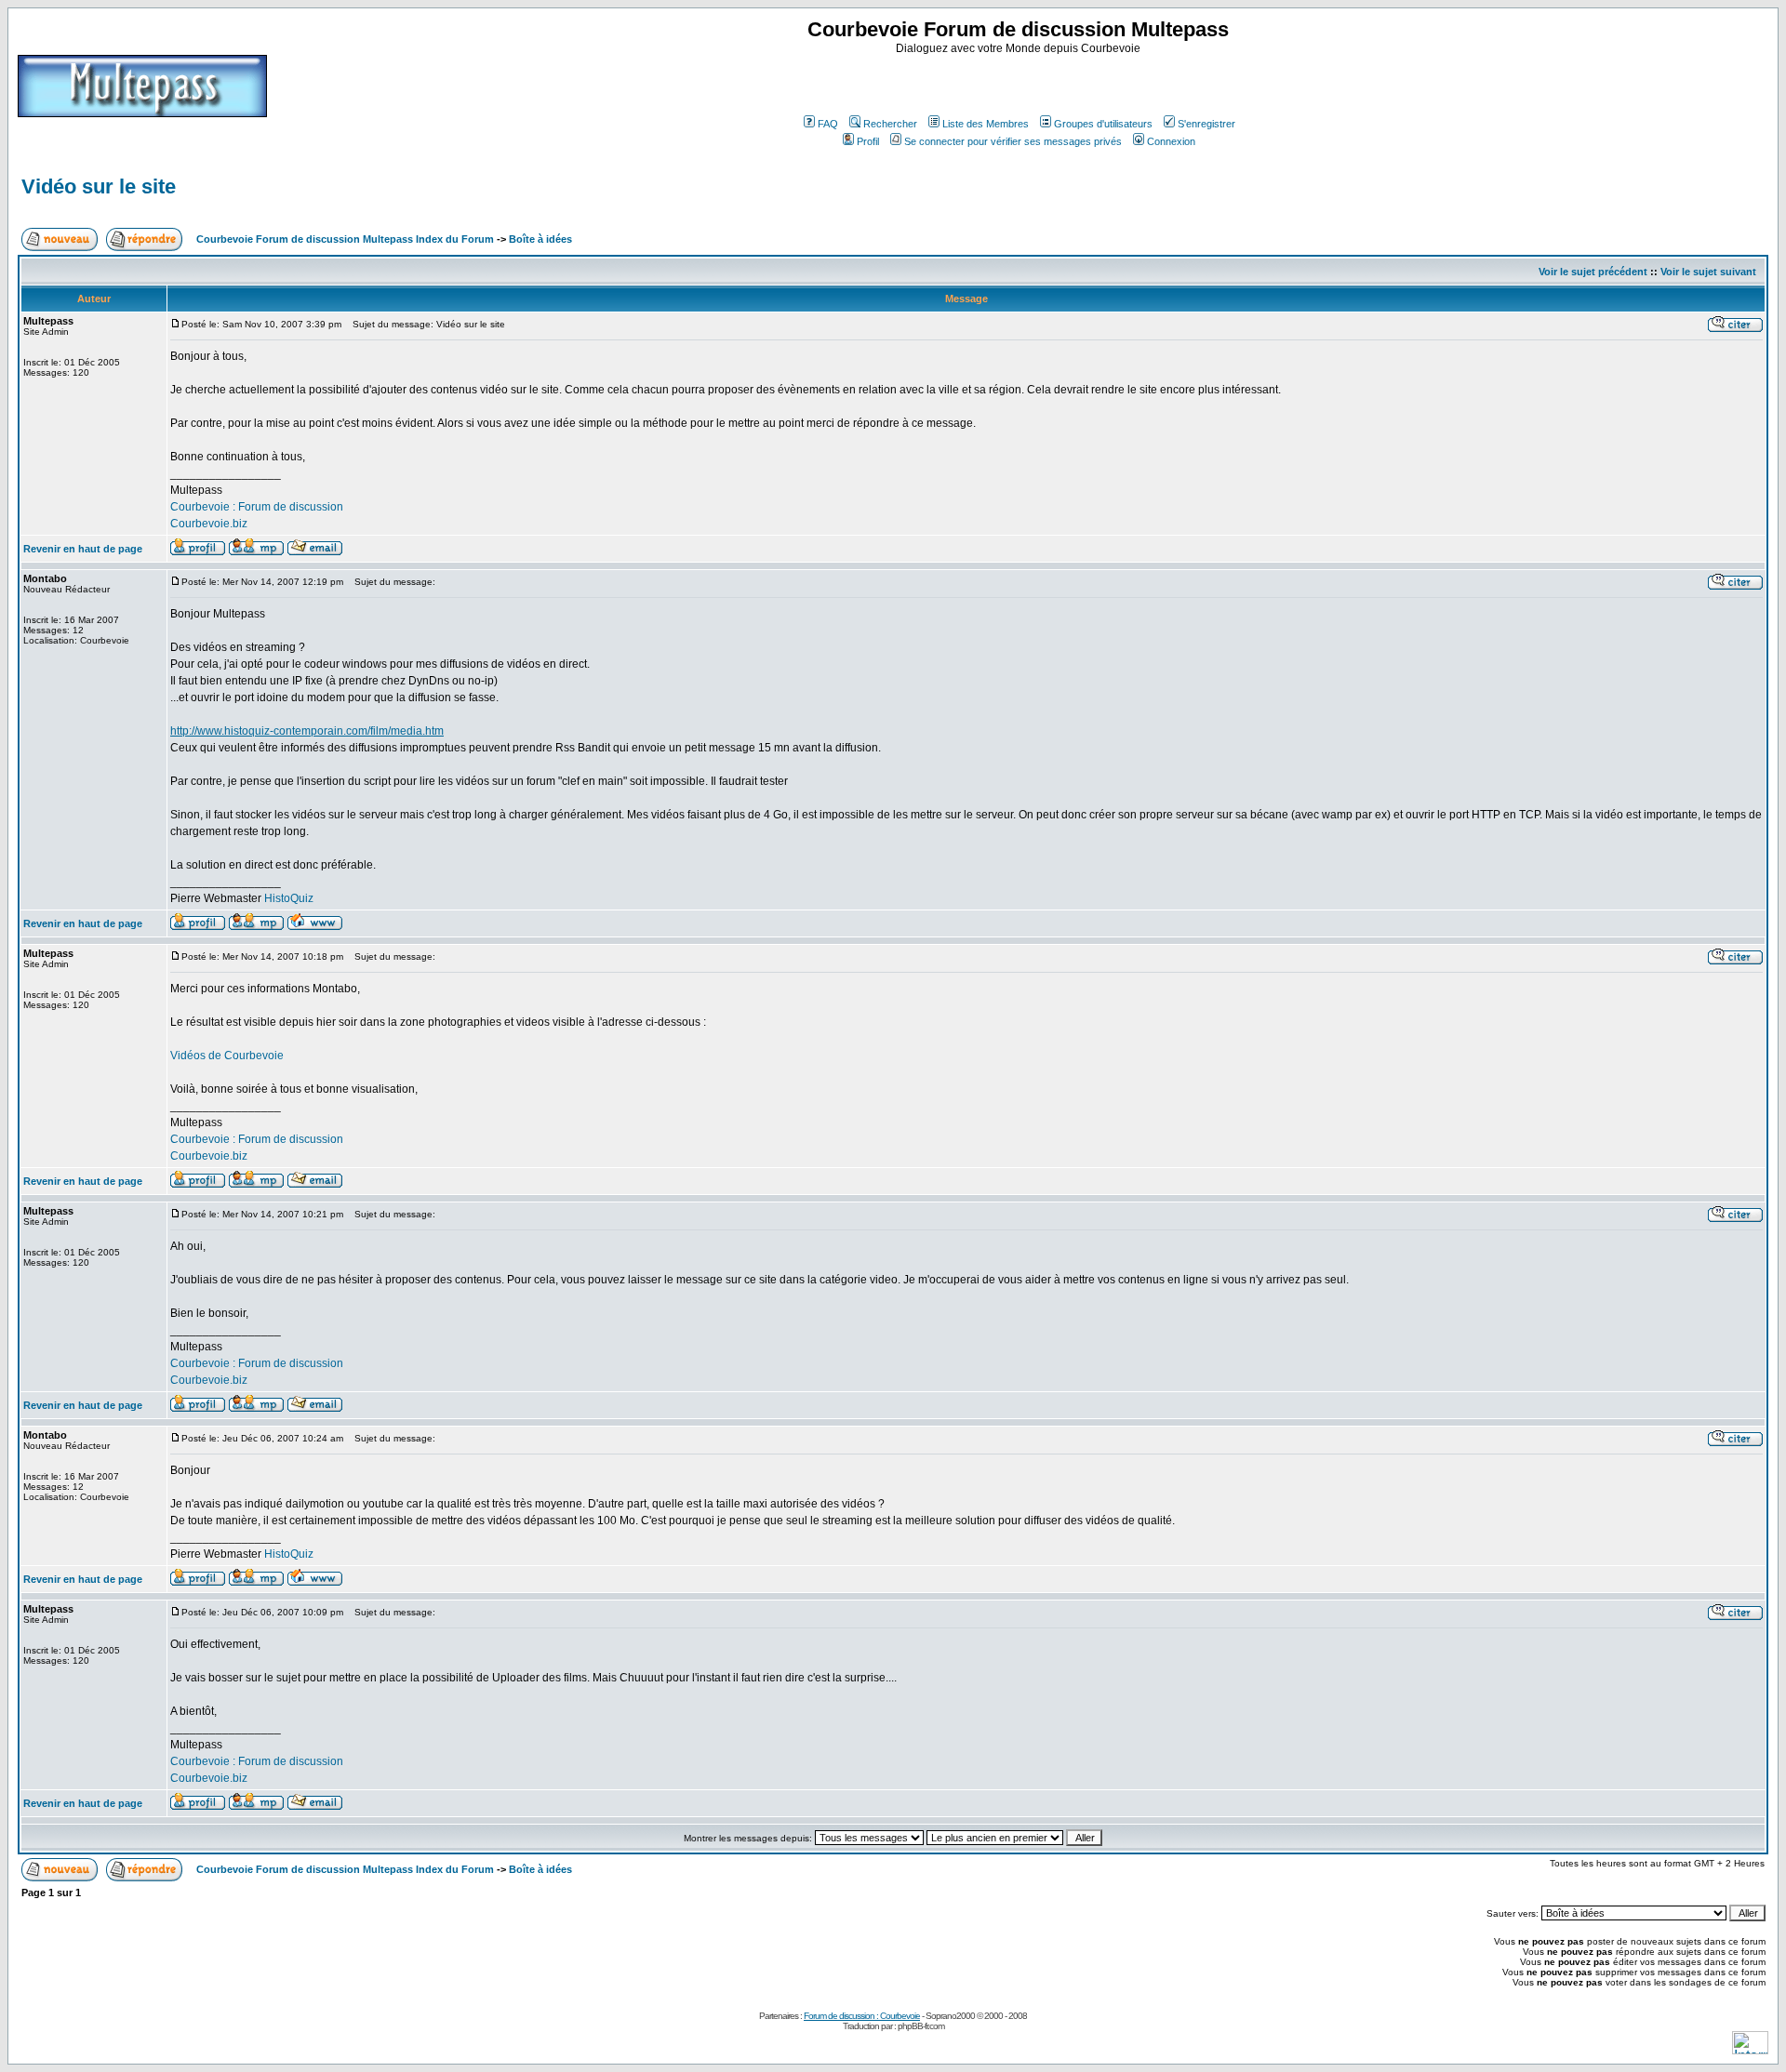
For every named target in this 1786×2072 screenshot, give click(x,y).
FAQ (828, 124)
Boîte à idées (540, 239)
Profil (868, 141)
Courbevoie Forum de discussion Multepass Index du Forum (345, 239)
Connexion (1171, 141)
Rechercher (890, 124)
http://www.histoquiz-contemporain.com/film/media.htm (307, 731)
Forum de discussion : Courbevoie (862, 2016)
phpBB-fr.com (921, 2026)
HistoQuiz (289, 898)
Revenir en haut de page (83, 549)
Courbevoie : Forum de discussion (257, 507)
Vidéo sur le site (99, 186)
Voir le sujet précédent (1593, 272)
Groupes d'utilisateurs (1103, 124)
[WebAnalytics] (1750, 2049)
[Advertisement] (1020, 83)
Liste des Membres (986, 124)
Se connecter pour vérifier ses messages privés (1013, 141)
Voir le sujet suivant (1708, 272)
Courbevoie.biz (209, 524)
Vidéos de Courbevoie (227, 1056)
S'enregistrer (1206, 124)
